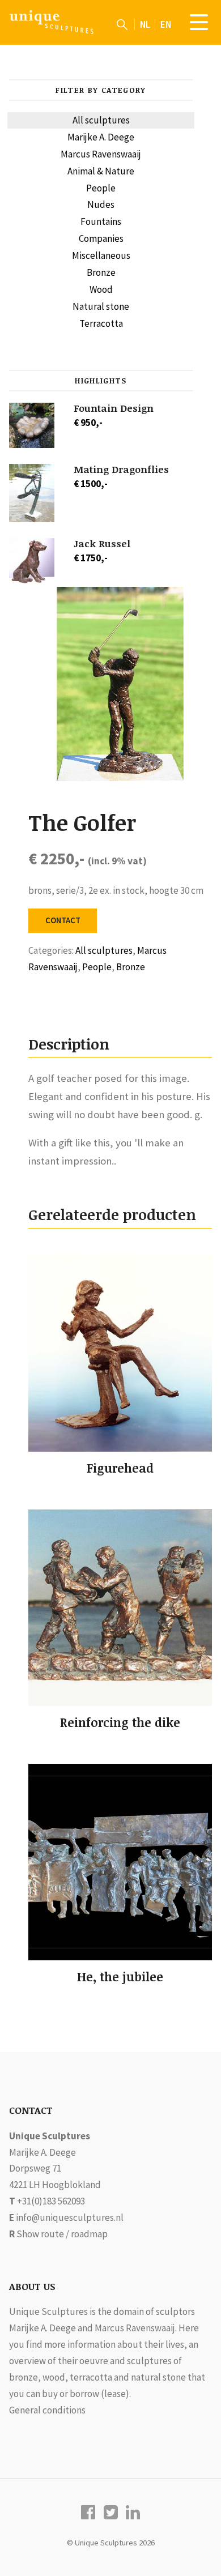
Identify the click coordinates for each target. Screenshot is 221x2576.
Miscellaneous (101, 255)
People (101, 188)
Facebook (88, 2512)
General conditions (47, 2410)
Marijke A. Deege (101, 137)
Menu (199, 22)
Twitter (111, 2512)
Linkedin (133, 2512)
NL (145, 24)
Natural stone (101, 306)
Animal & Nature (101, 171)
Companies (101, 238)
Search (122, 24)
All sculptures (101, 120)
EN (166, 24)
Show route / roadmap (62, 2234)
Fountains (101, 221)
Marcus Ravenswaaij (101, 154)
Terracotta (101, 323)
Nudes (101, 204)
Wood (101, 289)
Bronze (101, 272)
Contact (63, 920)
